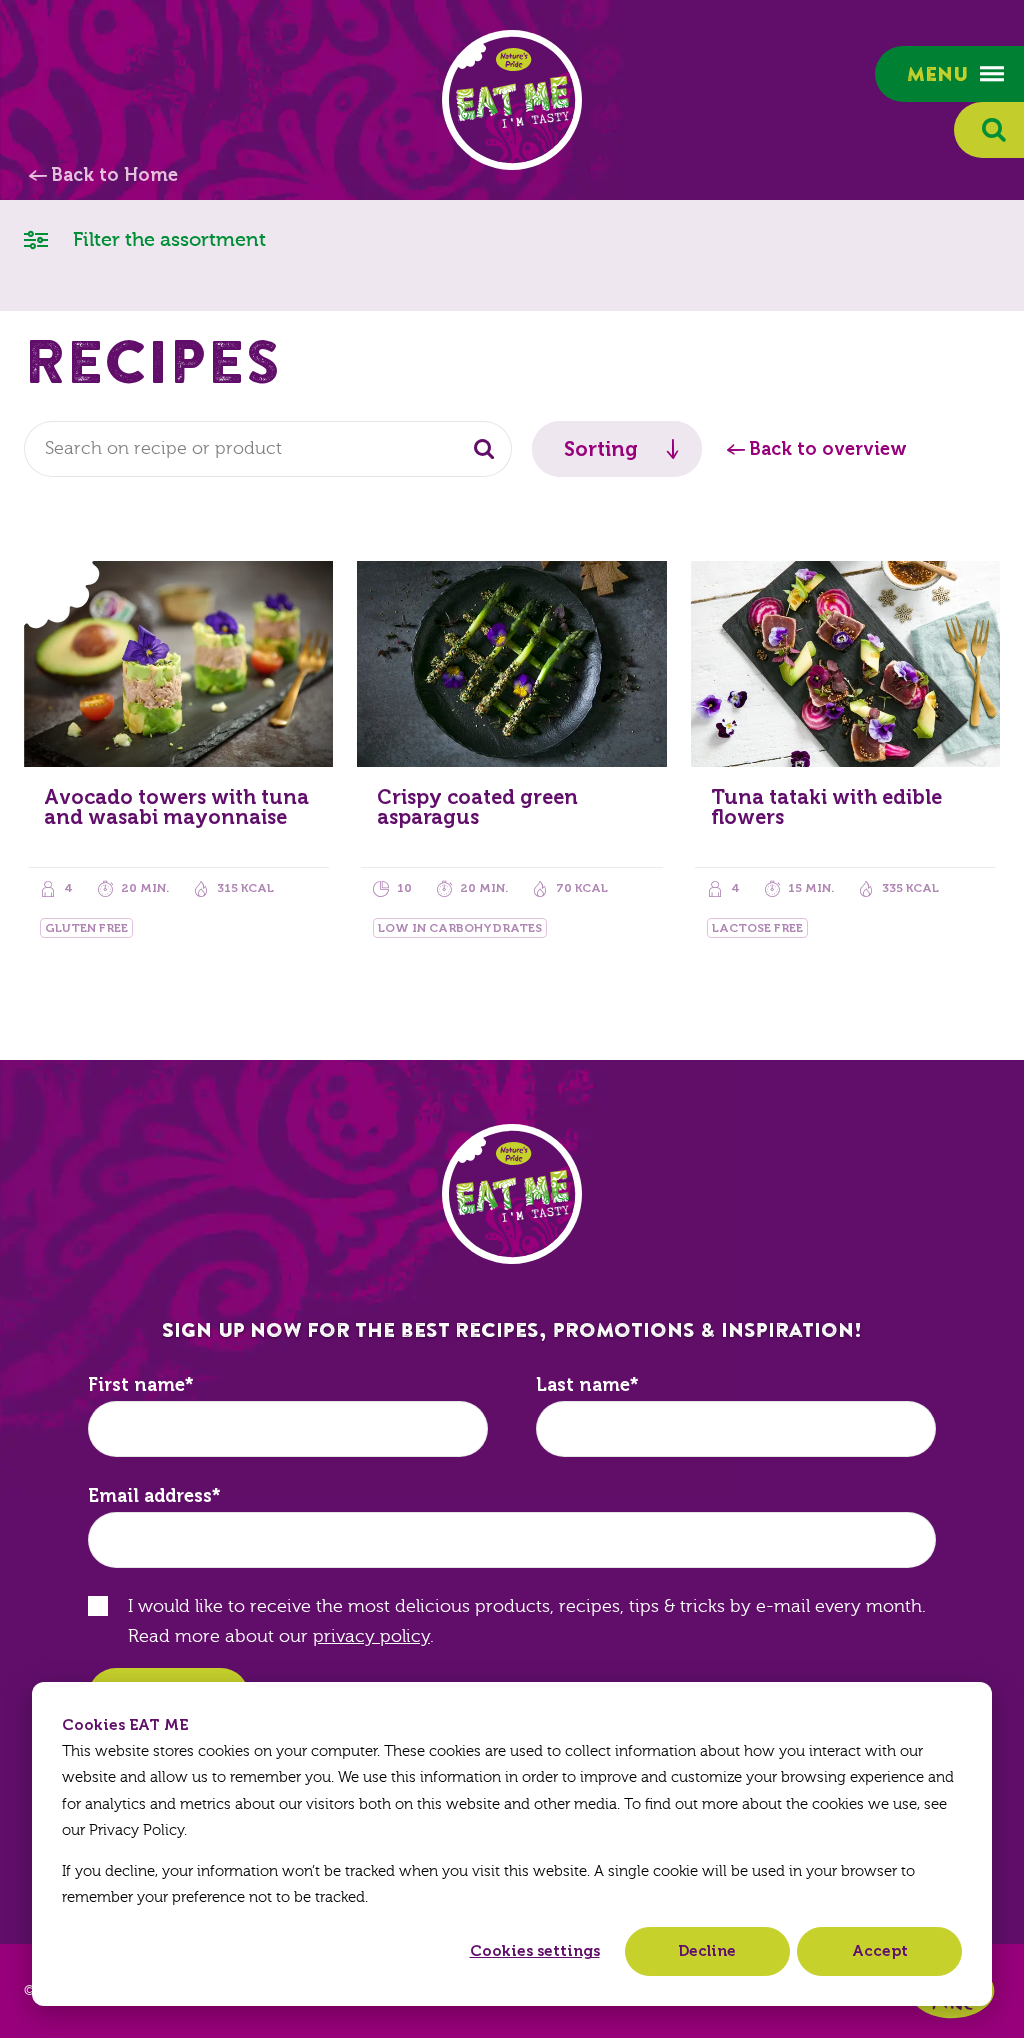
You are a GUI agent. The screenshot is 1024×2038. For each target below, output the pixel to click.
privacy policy (371, 1636)
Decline (707, 1951)
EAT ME (512, 100)
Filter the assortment (167, 239)
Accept (880, 1951)
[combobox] (268, 449)
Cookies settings (535, 1951)
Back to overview (828, 449)
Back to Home (114, 175)
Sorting (601, 449)
